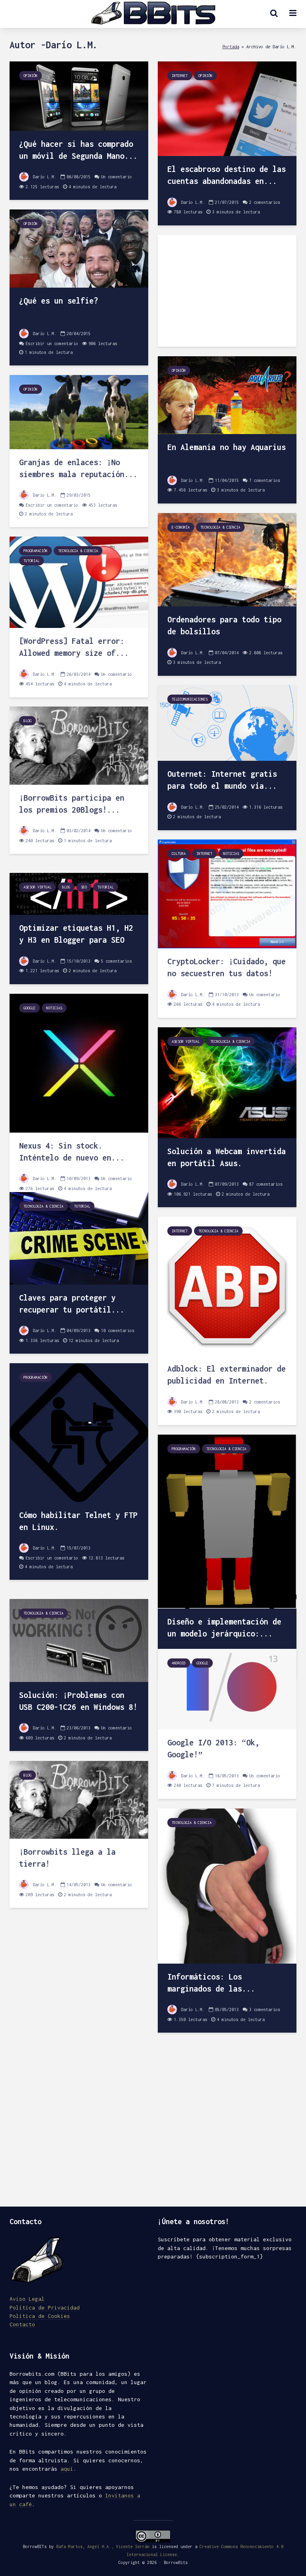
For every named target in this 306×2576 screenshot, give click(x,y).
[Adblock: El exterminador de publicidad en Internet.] (227, 1286)
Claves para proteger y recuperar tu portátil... (72, 1304)
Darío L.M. (43, 177)
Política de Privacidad (45, 2308)
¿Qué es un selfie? (59, 301)
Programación (35, 551)
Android (179, 1663)
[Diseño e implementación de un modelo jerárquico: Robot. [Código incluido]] (227, 1521)
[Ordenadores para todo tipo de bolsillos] (227, 559)
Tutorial (31, 561)
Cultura (179, 854)
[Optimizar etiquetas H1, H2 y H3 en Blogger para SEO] (79, 893)
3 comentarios (265, 2009)
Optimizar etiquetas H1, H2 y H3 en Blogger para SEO (76, 934)
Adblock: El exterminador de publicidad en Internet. (227, 1375)
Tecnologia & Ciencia (220, 527)
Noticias (231, 854)
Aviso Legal (27, 2299)
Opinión (30, 76)
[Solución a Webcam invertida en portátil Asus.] (227, 1082)
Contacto (22, 2324)
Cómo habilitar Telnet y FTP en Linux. (78, 1521)
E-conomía (181, 527)
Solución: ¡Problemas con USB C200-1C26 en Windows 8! (78, 1701)
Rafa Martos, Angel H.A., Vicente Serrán (103, 2546)
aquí (67, 2469)
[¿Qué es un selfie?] (79, 248)
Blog (27, 721)
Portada (231, 46)
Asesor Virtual (37, 887)
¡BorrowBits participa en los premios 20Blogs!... (72, 804)
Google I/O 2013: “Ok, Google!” (213, 1748)
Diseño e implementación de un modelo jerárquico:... (224, 1628)
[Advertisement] (227, 291)
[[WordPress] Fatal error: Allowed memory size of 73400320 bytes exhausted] (79, 582)
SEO (84, 887)
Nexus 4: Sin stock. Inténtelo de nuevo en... (72, 1152)
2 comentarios (265, 202)
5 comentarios (116, 961)
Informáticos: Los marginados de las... (211, 1983)
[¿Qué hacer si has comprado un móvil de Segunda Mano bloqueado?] (79, 96)
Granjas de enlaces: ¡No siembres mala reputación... (78, 468)
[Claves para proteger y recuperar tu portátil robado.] (79, 1238)
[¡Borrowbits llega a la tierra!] (79, 1799)
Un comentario (116, 177)
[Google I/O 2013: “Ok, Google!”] (227, 1689)
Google (29, 1008)
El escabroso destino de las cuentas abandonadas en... (227, 175)
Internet (180, 76)
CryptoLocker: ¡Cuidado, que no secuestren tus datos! (227, 967)
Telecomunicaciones (190, 699)
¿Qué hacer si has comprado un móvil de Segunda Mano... (78, 150)
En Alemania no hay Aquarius (227, 447)
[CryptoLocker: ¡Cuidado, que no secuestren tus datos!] (227, 893)
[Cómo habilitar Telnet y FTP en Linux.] (79, 1432)
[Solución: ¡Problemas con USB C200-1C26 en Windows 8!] (79, 1640)
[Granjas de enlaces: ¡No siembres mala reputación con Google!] (79, 412)
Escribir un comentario (52, 343)
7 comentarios (265, 480)
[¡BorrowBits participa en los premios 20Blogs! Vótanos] (79, 745)
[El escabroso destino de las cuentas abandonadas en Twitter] (227, 108)
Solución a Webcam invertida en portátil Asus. (227, 1157)
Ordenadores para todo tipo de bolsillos (224, 625)
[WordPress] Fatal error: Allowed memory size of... (74, 647)
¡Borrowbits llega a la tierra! (67, 1858)
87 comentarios (266, 1184)
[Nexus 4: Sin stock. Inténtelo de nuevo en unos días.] (79, 1063)
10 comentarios (118, 1330)
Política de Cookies (40, 2316)
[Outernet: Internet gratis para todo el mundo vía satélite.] (227, 722)
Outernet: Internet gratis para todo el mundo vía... (222, 780)
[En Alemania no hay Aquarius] (227, 394)
